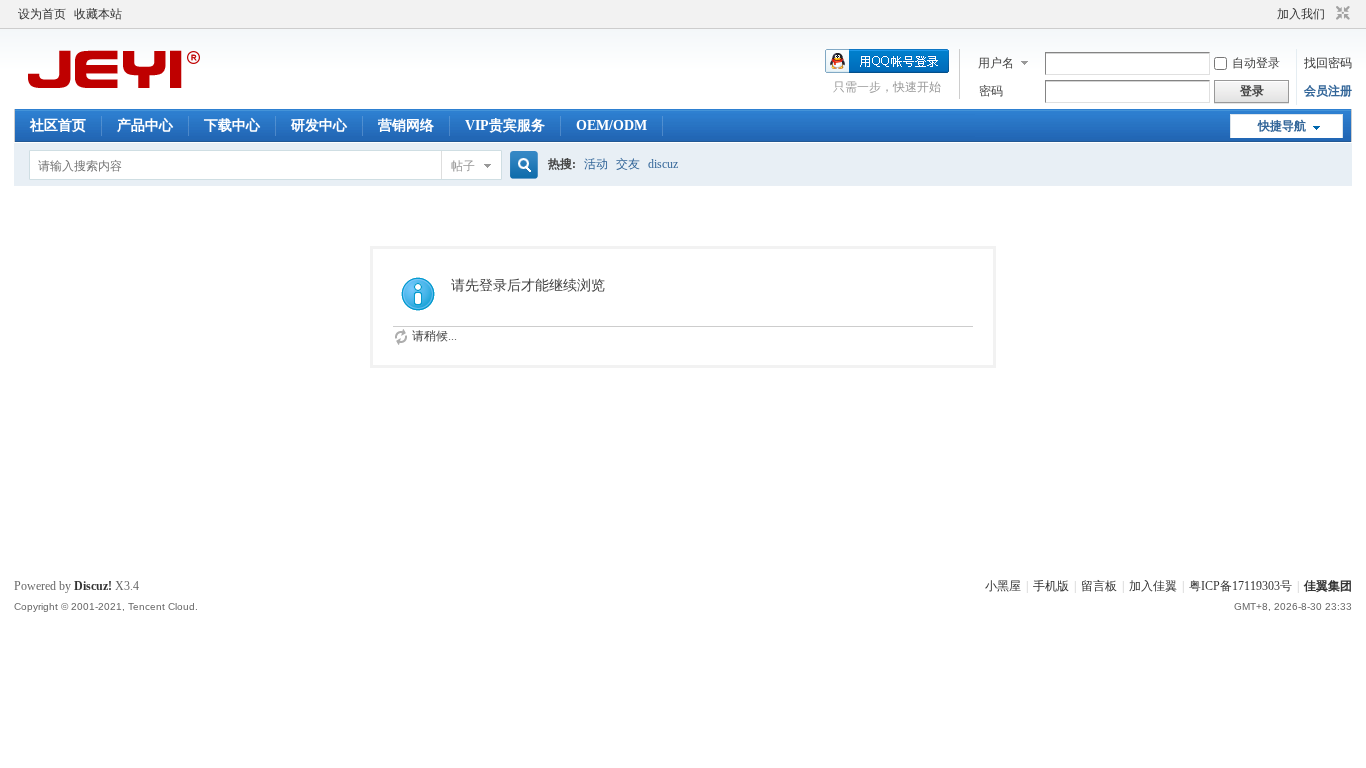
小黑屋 (1003, 586)
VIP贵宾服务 (505, 125)
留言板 (1099, 586)
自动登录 (1256, 63)
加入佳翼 (1153, 586)
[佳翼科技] (114, 95)
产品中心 (145, 125)
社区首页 (58, 125)
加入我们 (1301, 14)
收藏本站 (98, 14)
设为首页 (42, 14)
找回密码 (1328, 63)
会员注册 (1328, 91)
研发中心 (319, 125)
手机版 (1051, 586)
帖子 (463, 166)
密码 (991, 91)
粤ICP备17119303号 (1240, 586)
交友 (628, 164)
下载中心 (232, 125)
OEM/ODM (611, 125)
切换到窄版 (1340, 14)
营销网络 (406, 125)
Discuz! (93, 586)
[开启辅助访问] (1268, 14)
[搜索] (521, 165)
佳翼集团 (1328, 586)
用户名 (996, 63)
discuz (663, 164)
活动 (596, 164)
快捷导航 (1282, 126)
